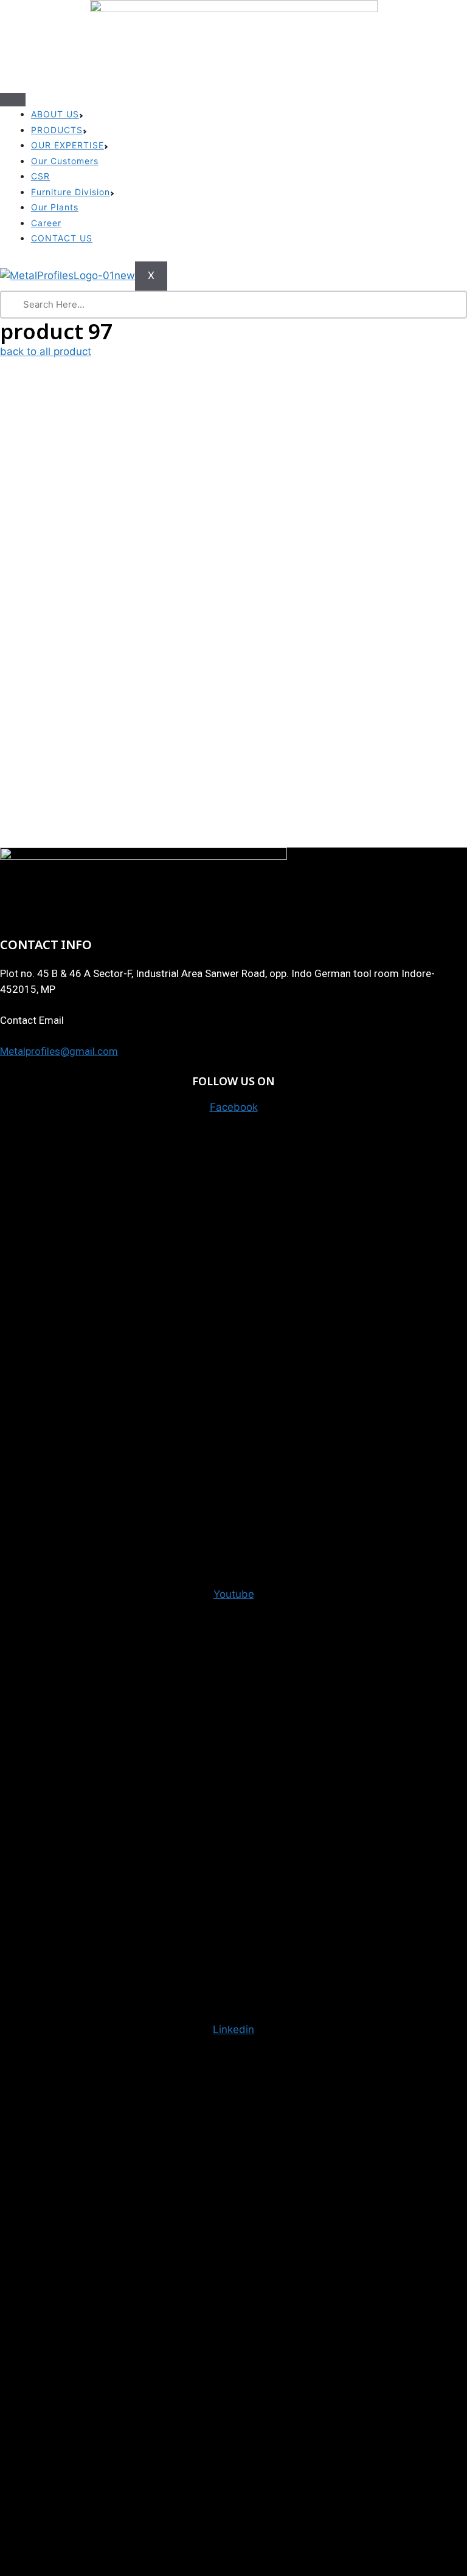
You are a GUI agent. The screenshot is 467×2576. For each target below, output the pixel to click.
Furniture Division (71, 192)
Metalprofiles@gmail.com (59, 1051)
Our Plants (55, 207)
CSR (40, 176)
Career (46, 223)
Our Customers (65, 161)
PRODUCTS (57, 130)
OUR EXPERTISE (67, 145)
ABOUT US (55, 114)
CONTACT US (62, 238)
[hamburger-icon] (13, 100)
